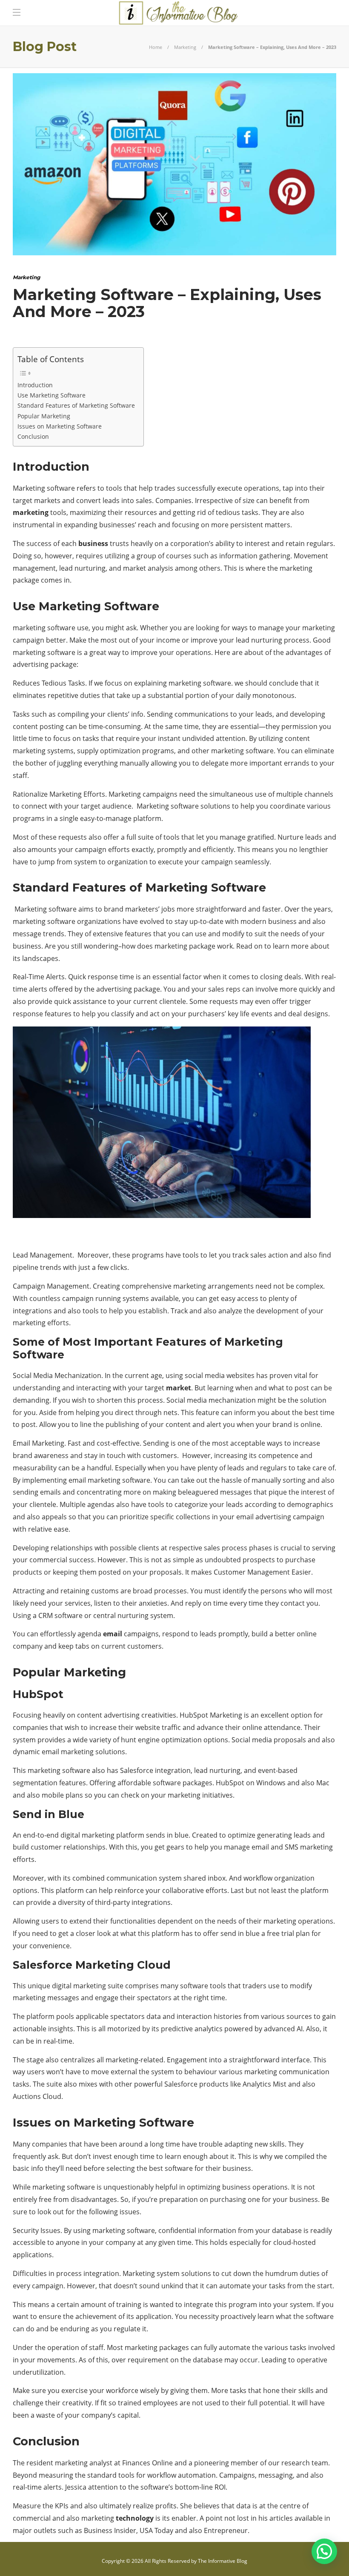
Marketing (185, 47)
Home (156, 47)
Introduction (35, 385)
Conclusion (33, 436)
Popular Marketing (45, 416)
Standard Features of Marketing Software (76, 405)
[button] (324, 2551)
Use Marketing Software (51, 395)
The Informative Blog (223, 2561)
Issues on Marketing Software (60, 426)
